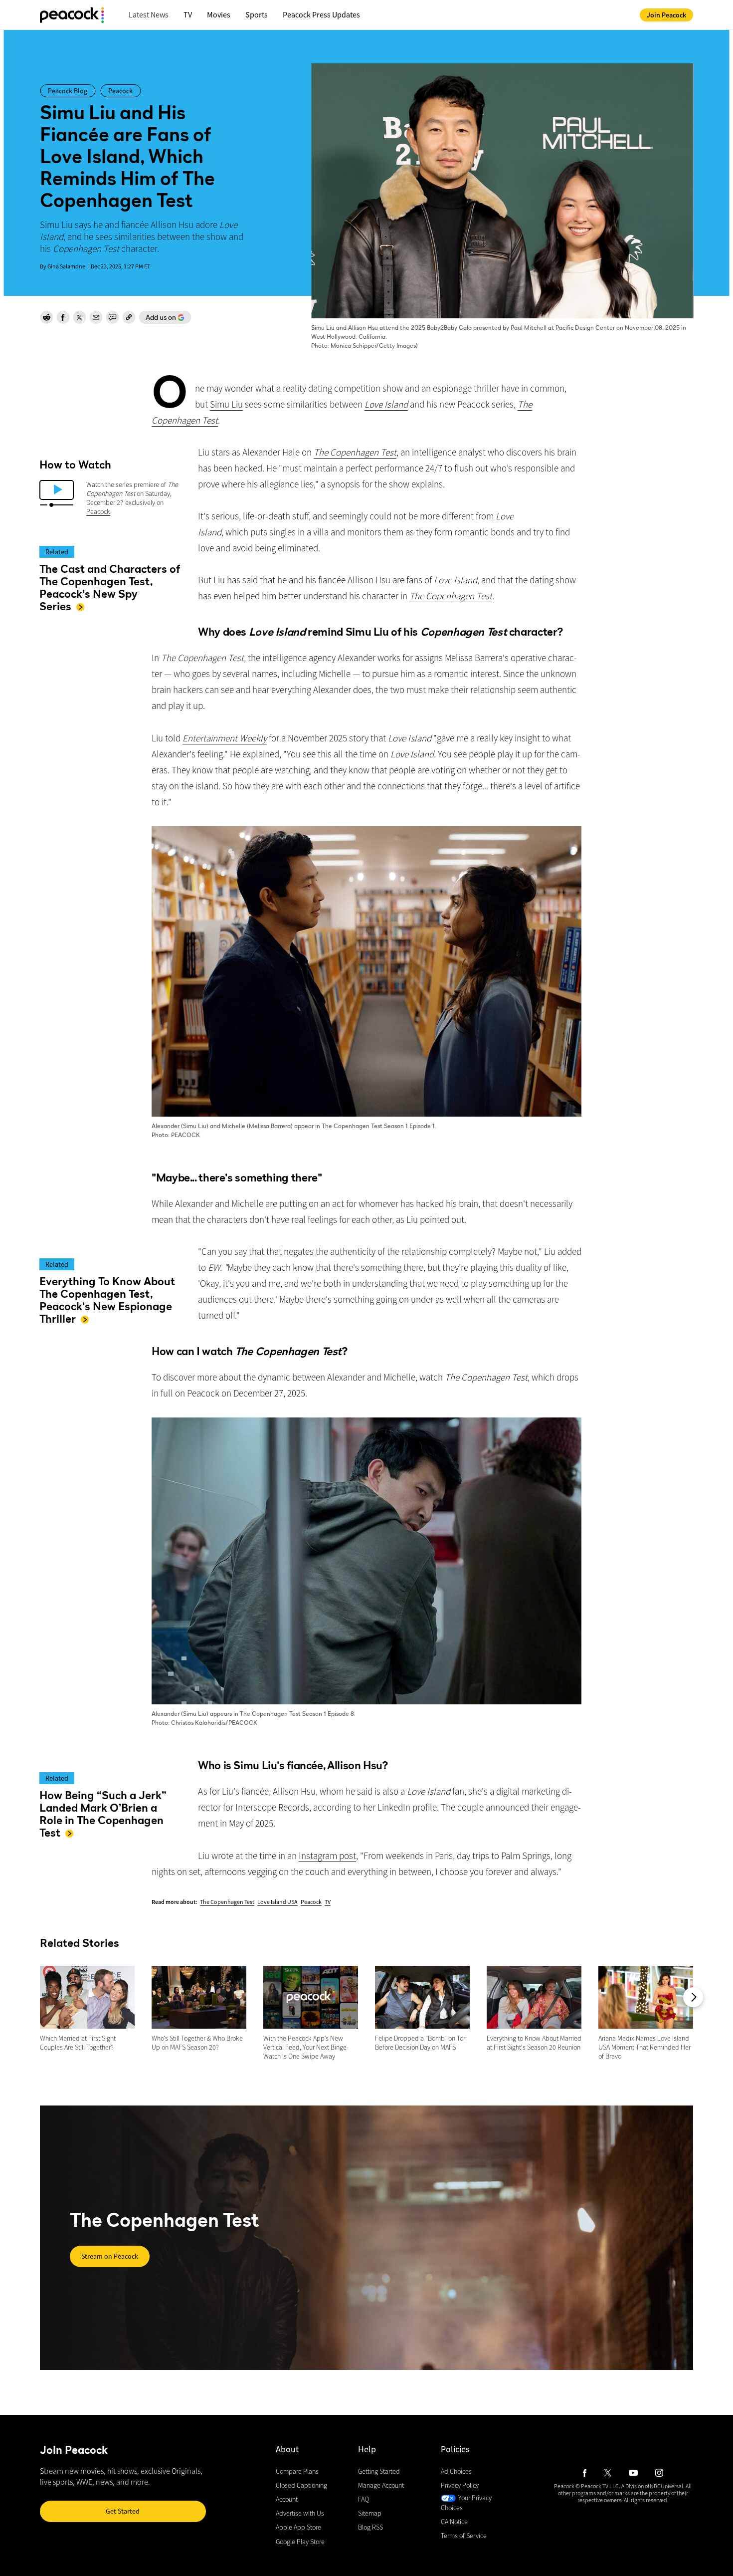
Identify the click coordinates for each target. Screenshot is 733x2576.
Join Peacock (666, 15)
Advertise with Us (300, 2514)
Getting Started (379, 2471)
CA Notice (454, 2522)
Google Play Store (300, 2542)
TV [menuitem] (188, 14)
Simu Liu (226, 404)
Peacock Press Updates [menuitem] (321, 14)
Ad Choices (456, 2471)
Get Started (123, 2511)
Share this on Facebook (63, 317)
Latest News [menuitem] (149, 14)
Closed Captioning (301, 2485)
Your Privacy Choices (466, 2503)
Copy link (129, 317)
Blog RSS (370, 2528)
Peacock (98, 511)
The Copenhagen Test (227, 1902)
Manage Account (381, 2485)
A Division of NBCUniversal (652, 2486)
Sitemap (370, 2514)
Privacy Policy (460, 2485)
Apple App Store (298, 2528)
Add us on (157, 318)
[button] (693, 1997)
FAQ (364, 2500)
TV (328, 1902)
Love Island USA (277, 1902)
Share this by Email (96, 317)
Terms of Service (464, 2536)
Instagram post (327, 1856)
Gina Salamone (66, 266)
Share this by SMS (112, 317)
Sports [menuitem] (257, 14)
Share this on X (79, 317)
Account (287, 2500)
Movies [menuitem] (219, 14)
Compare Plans (297, 2471)
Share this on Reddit (46, 317)
